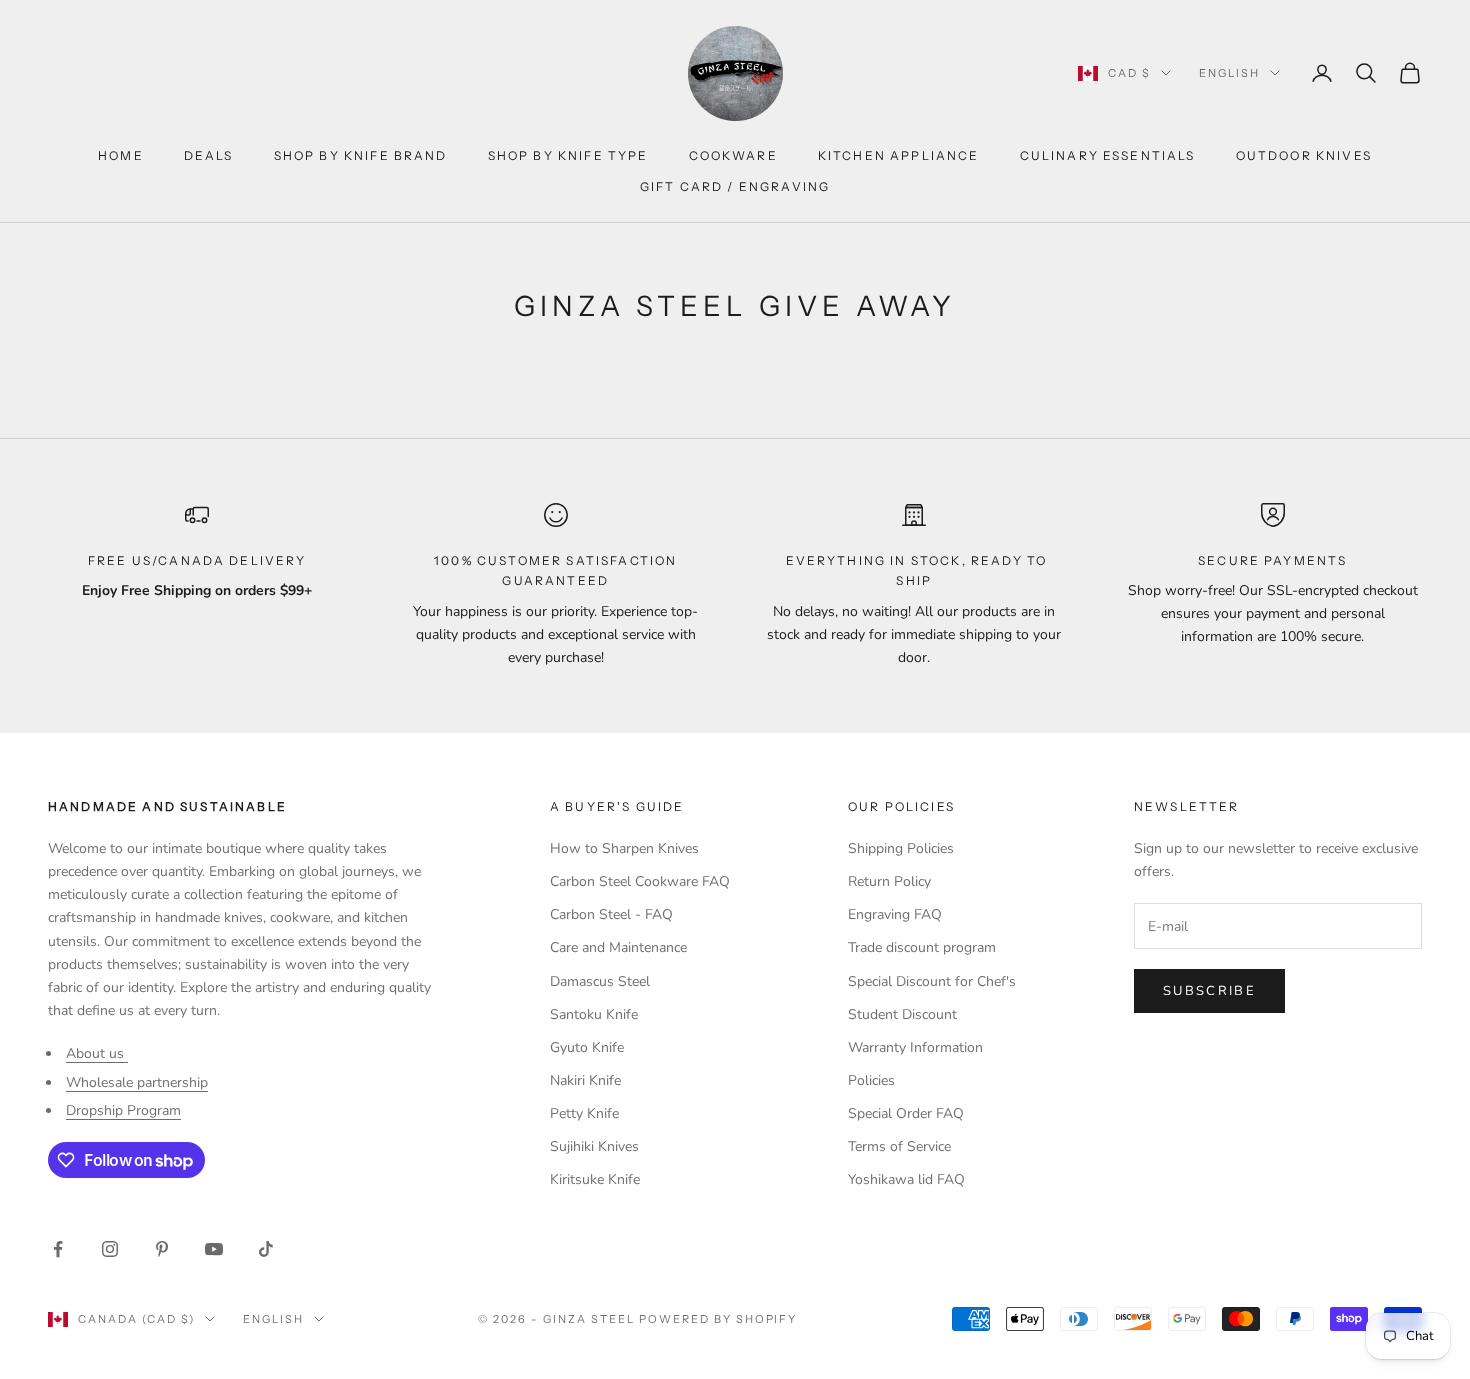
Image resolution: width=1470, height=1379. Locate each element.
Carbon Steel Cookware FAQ (640, 881)
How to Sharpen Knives (624, 848)
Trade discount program (922, 947)
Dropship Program (123, 1110)
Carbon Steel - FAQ (611, 914)
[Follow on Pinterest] (162, 1249)
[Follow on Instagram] (110, 1249)
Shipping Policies (901, 848)
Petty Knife (584, 1113)
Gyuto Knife (587, 1047)
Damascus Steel (600, 981)
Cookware (733, 155)
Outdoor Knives (1304, 155)
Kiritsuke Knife (595, 1179)
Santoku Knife (594, 1014)
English (1229, 73)
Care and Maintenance (618, 947)
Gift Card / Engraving (735, 186)
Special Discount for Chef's (932, 981)
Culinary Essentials (1108, 155)
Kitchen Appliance (899, 155)
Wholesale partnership (137, 1082)
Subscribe (1209, 991)
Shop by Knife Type (568, 155)
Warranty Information (915, 1047)
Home (121, 155)
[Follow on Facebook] (58, 1249)
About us (97, 1053)
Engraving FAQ (895, 914)
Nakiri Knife (585, 1080)
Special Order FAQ (906, 1113)
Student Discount (902, 1014)
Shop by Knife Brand (361, 155)
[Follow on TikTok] (266, 1249)
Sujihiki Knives (594, 1146)
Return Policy (889, 881)
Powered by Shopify (718, 1319)
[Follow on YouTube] (214, 1249)
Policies (871, 1080)
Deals (209, 155)
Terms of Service (899, 1146)
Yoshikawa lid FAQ (906, 1179)
